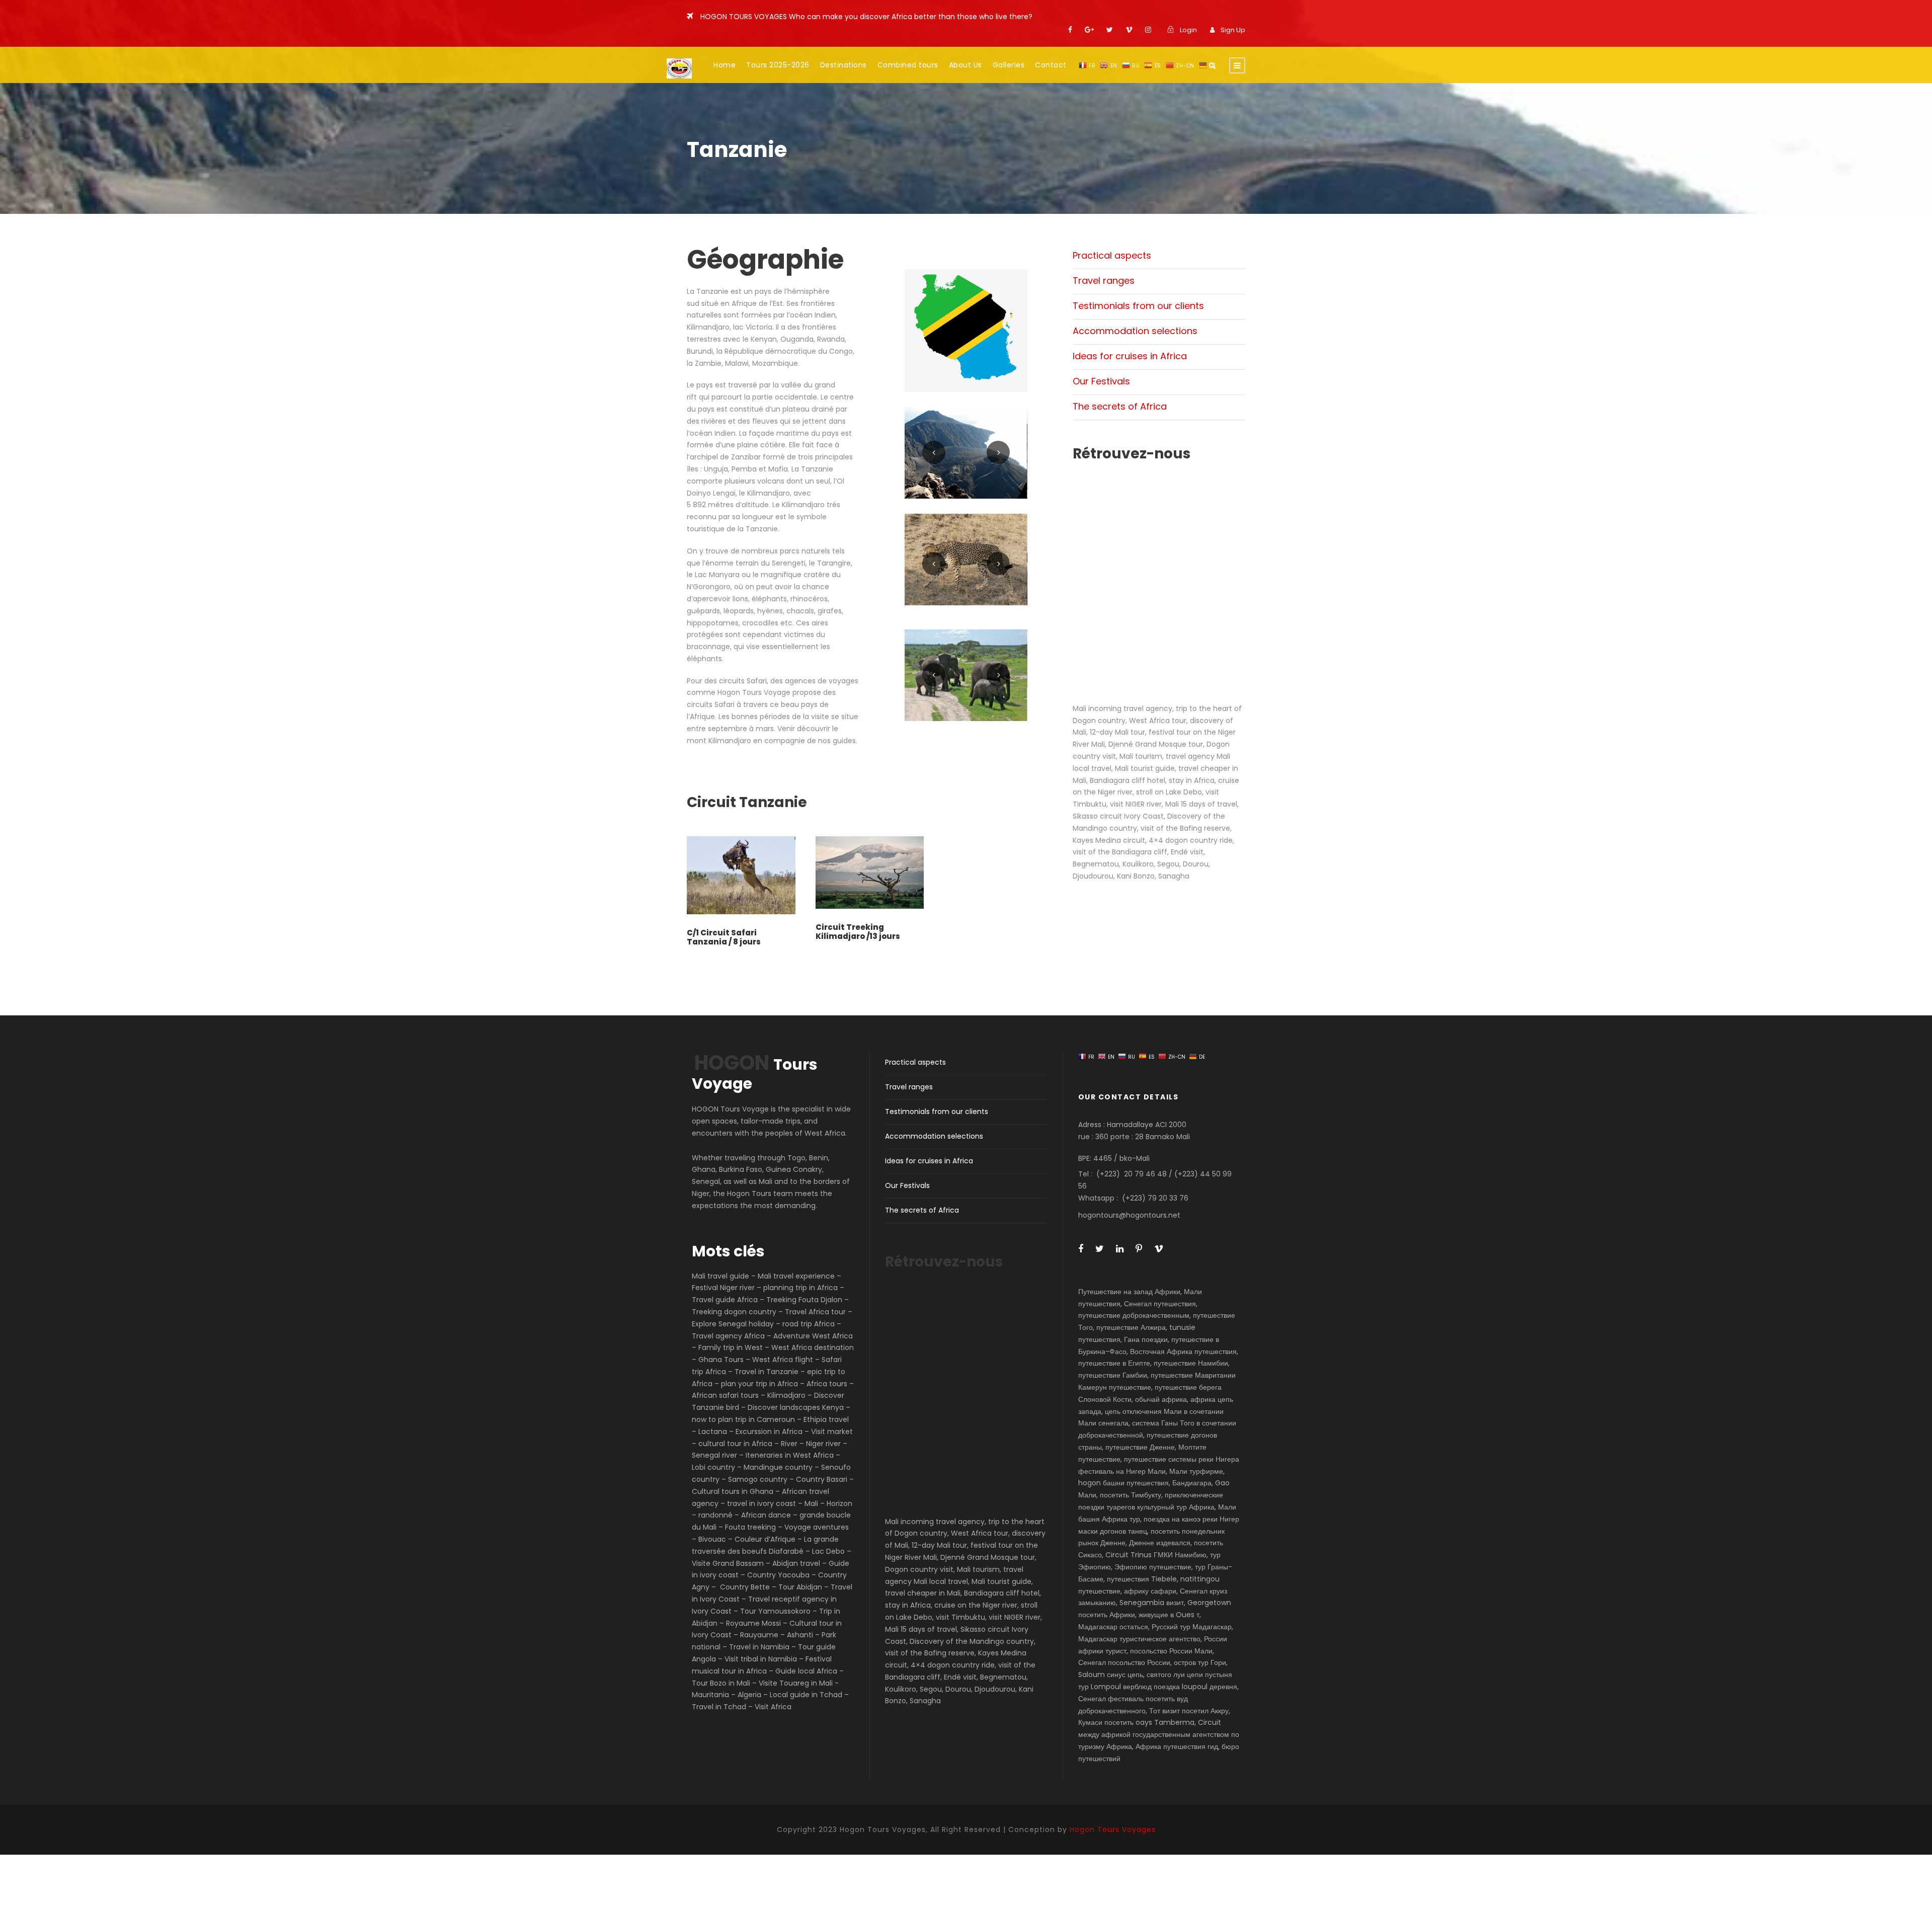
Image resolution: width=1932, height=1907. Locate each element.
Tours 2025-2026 (778, 65)
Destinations (843, 65)
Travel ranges (1104, 281)
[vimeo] (1129, 30)
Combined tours (908, 65)
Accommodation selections (1135, 331)
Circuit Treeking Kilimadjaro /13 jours (858, 932)
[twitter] (1110, 30)
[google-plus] (1089, 30)
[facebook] (1070, 30)
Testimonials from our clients (1138, 306)
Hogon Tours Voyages (1113, 1830)
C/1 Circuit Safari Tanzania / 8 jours (724, 937)
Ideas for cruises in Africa (1130, 356)
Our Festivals (1101, 381)
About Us (965, 65)
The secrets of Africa (1120, 406)
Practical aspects (1112, 255)
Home (725, 65)
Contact (1051, 65)
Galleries (1009, 65)
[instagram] (1148, 30)
